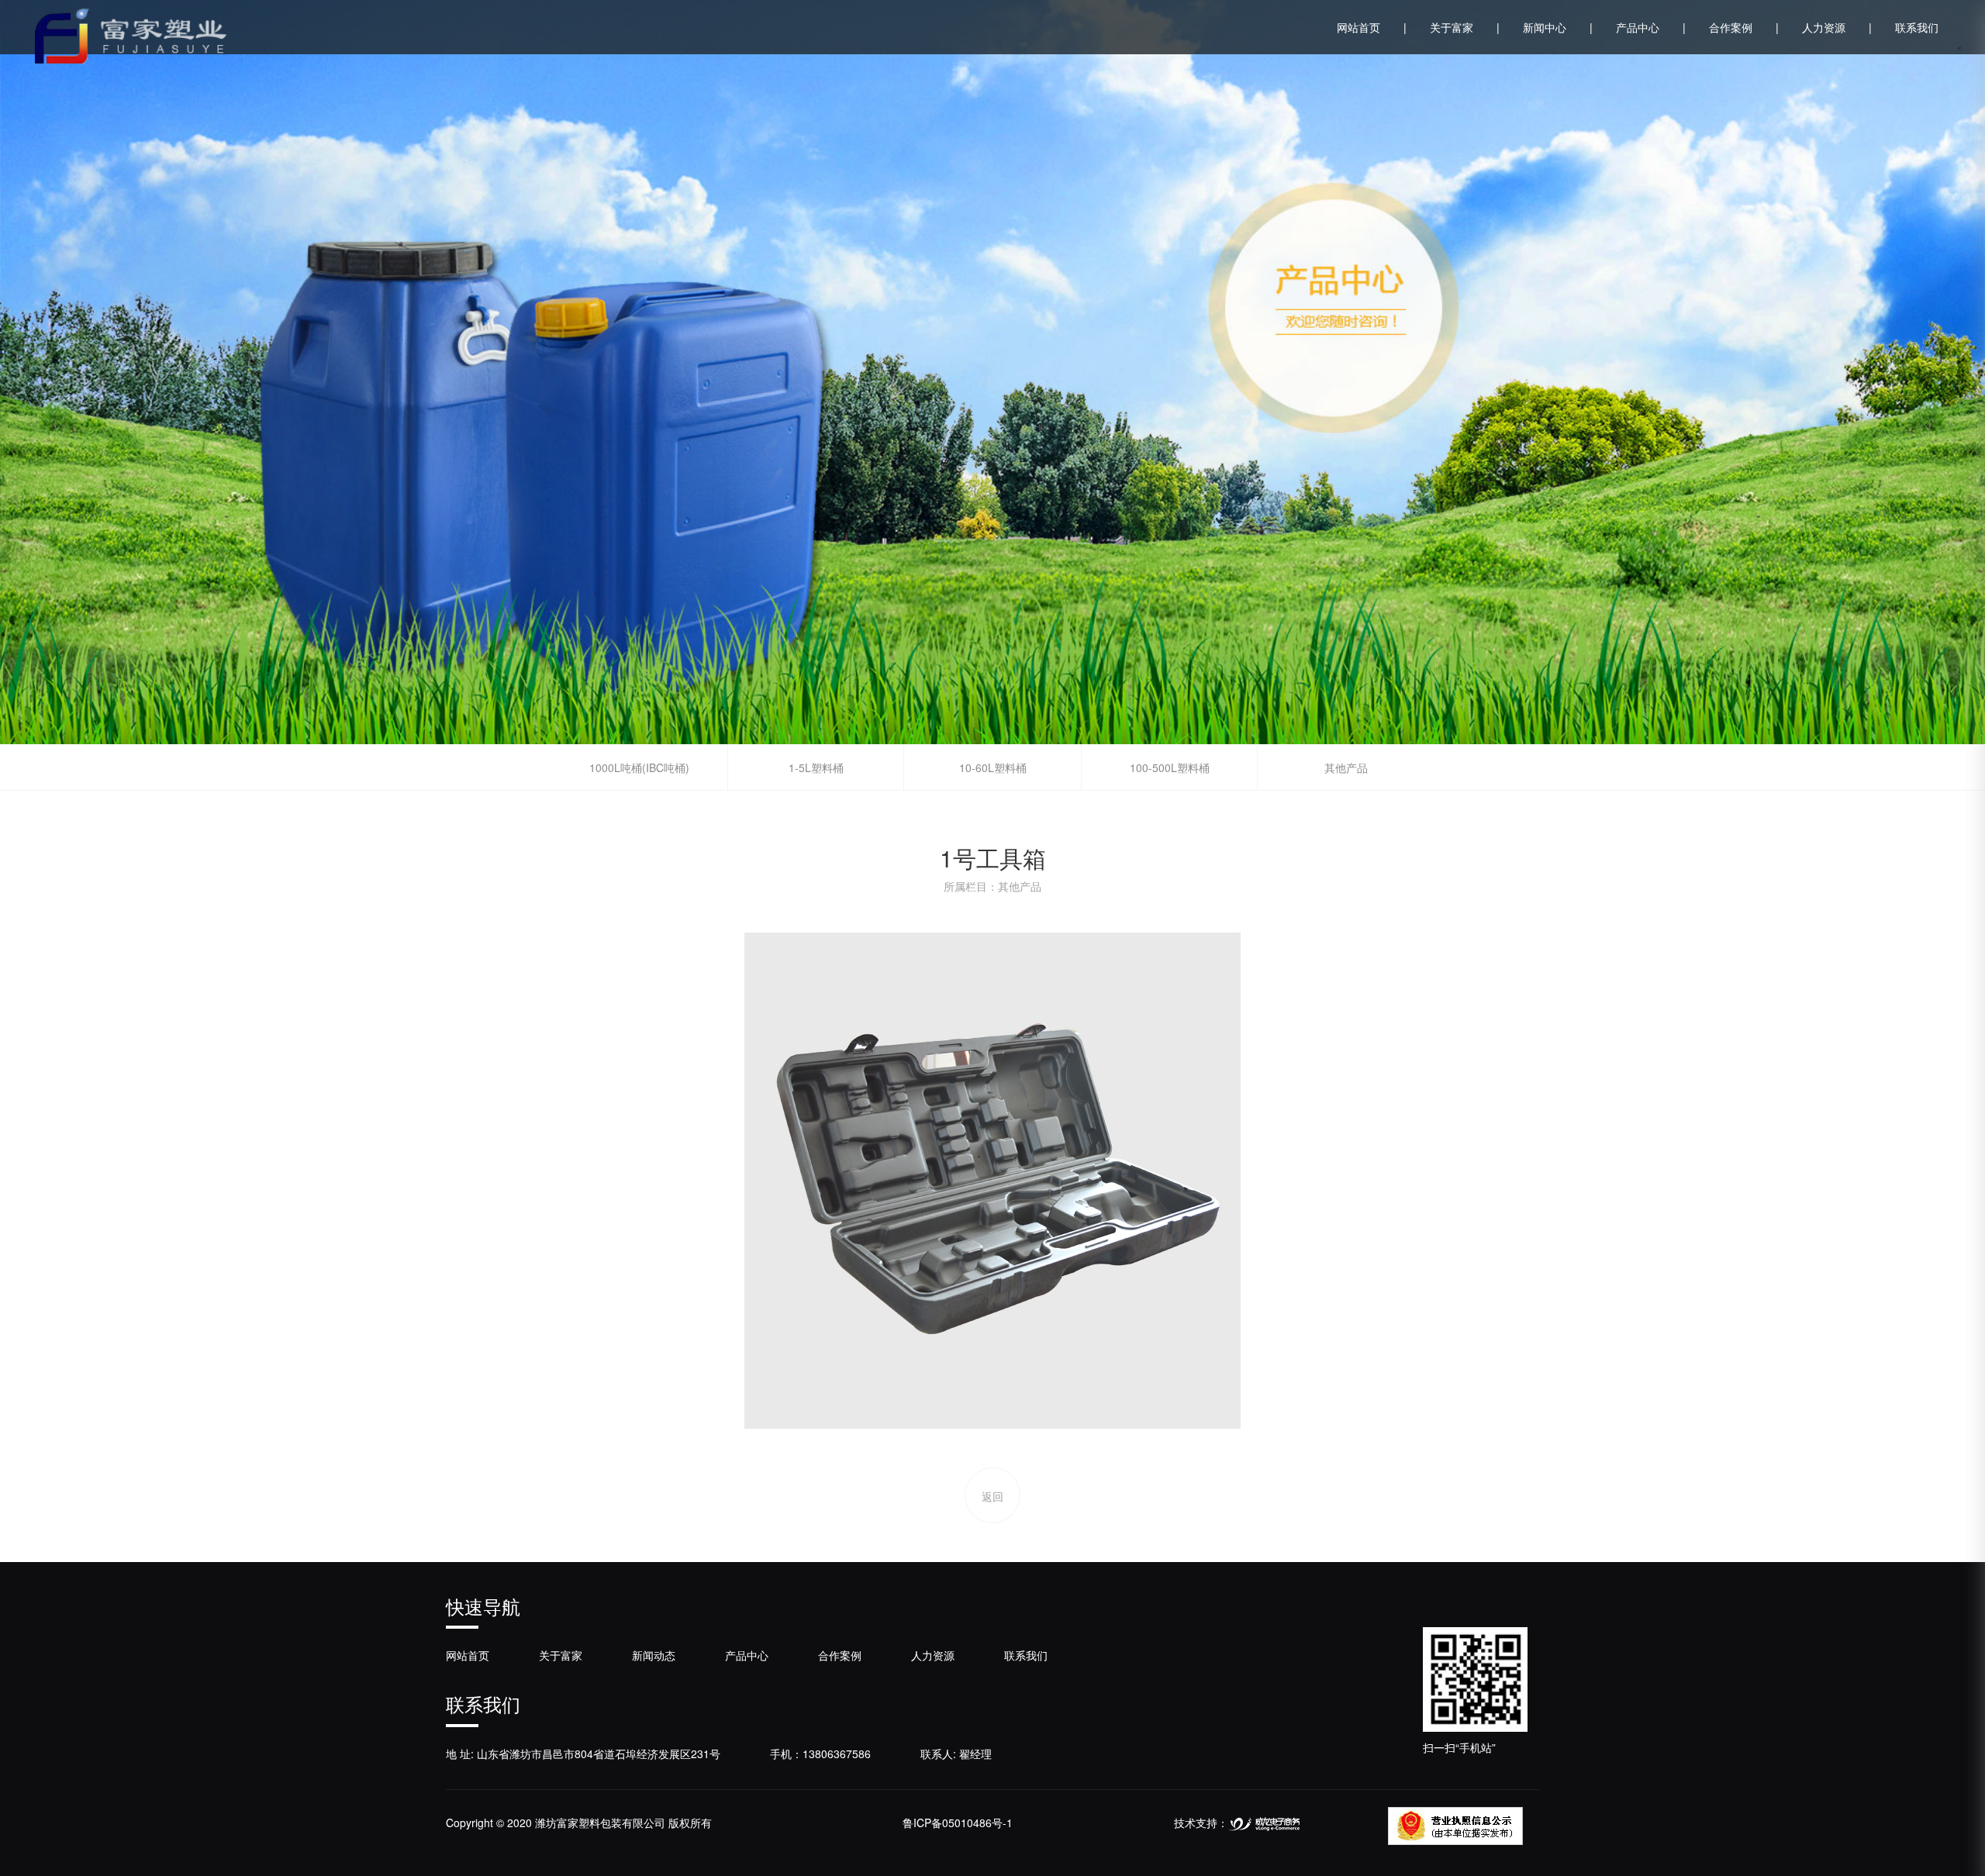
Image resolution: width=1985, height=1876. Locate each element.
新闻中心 (1558, 27)
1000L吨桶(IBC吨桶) (639, 767)
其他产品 (1346, 767)
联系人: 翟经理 (956, 1754)
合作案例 (1744, 27)
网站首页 (1372, 27)
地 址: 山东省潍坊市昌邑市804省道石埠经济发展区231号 (583, 1754)
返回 (992, 1496)
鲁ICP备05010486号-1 (958, 1823)
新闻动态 (654, 1655)
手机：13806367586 (820, 1754)
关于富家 (1465, 27)
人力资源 (1837, 27)
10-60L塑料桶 (993, 767)
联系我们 (1917, 27)
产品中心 (1651, 27)
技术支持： (1201, 1823)
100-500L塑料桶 (1170, 767)
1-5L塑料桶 (816, 767)
